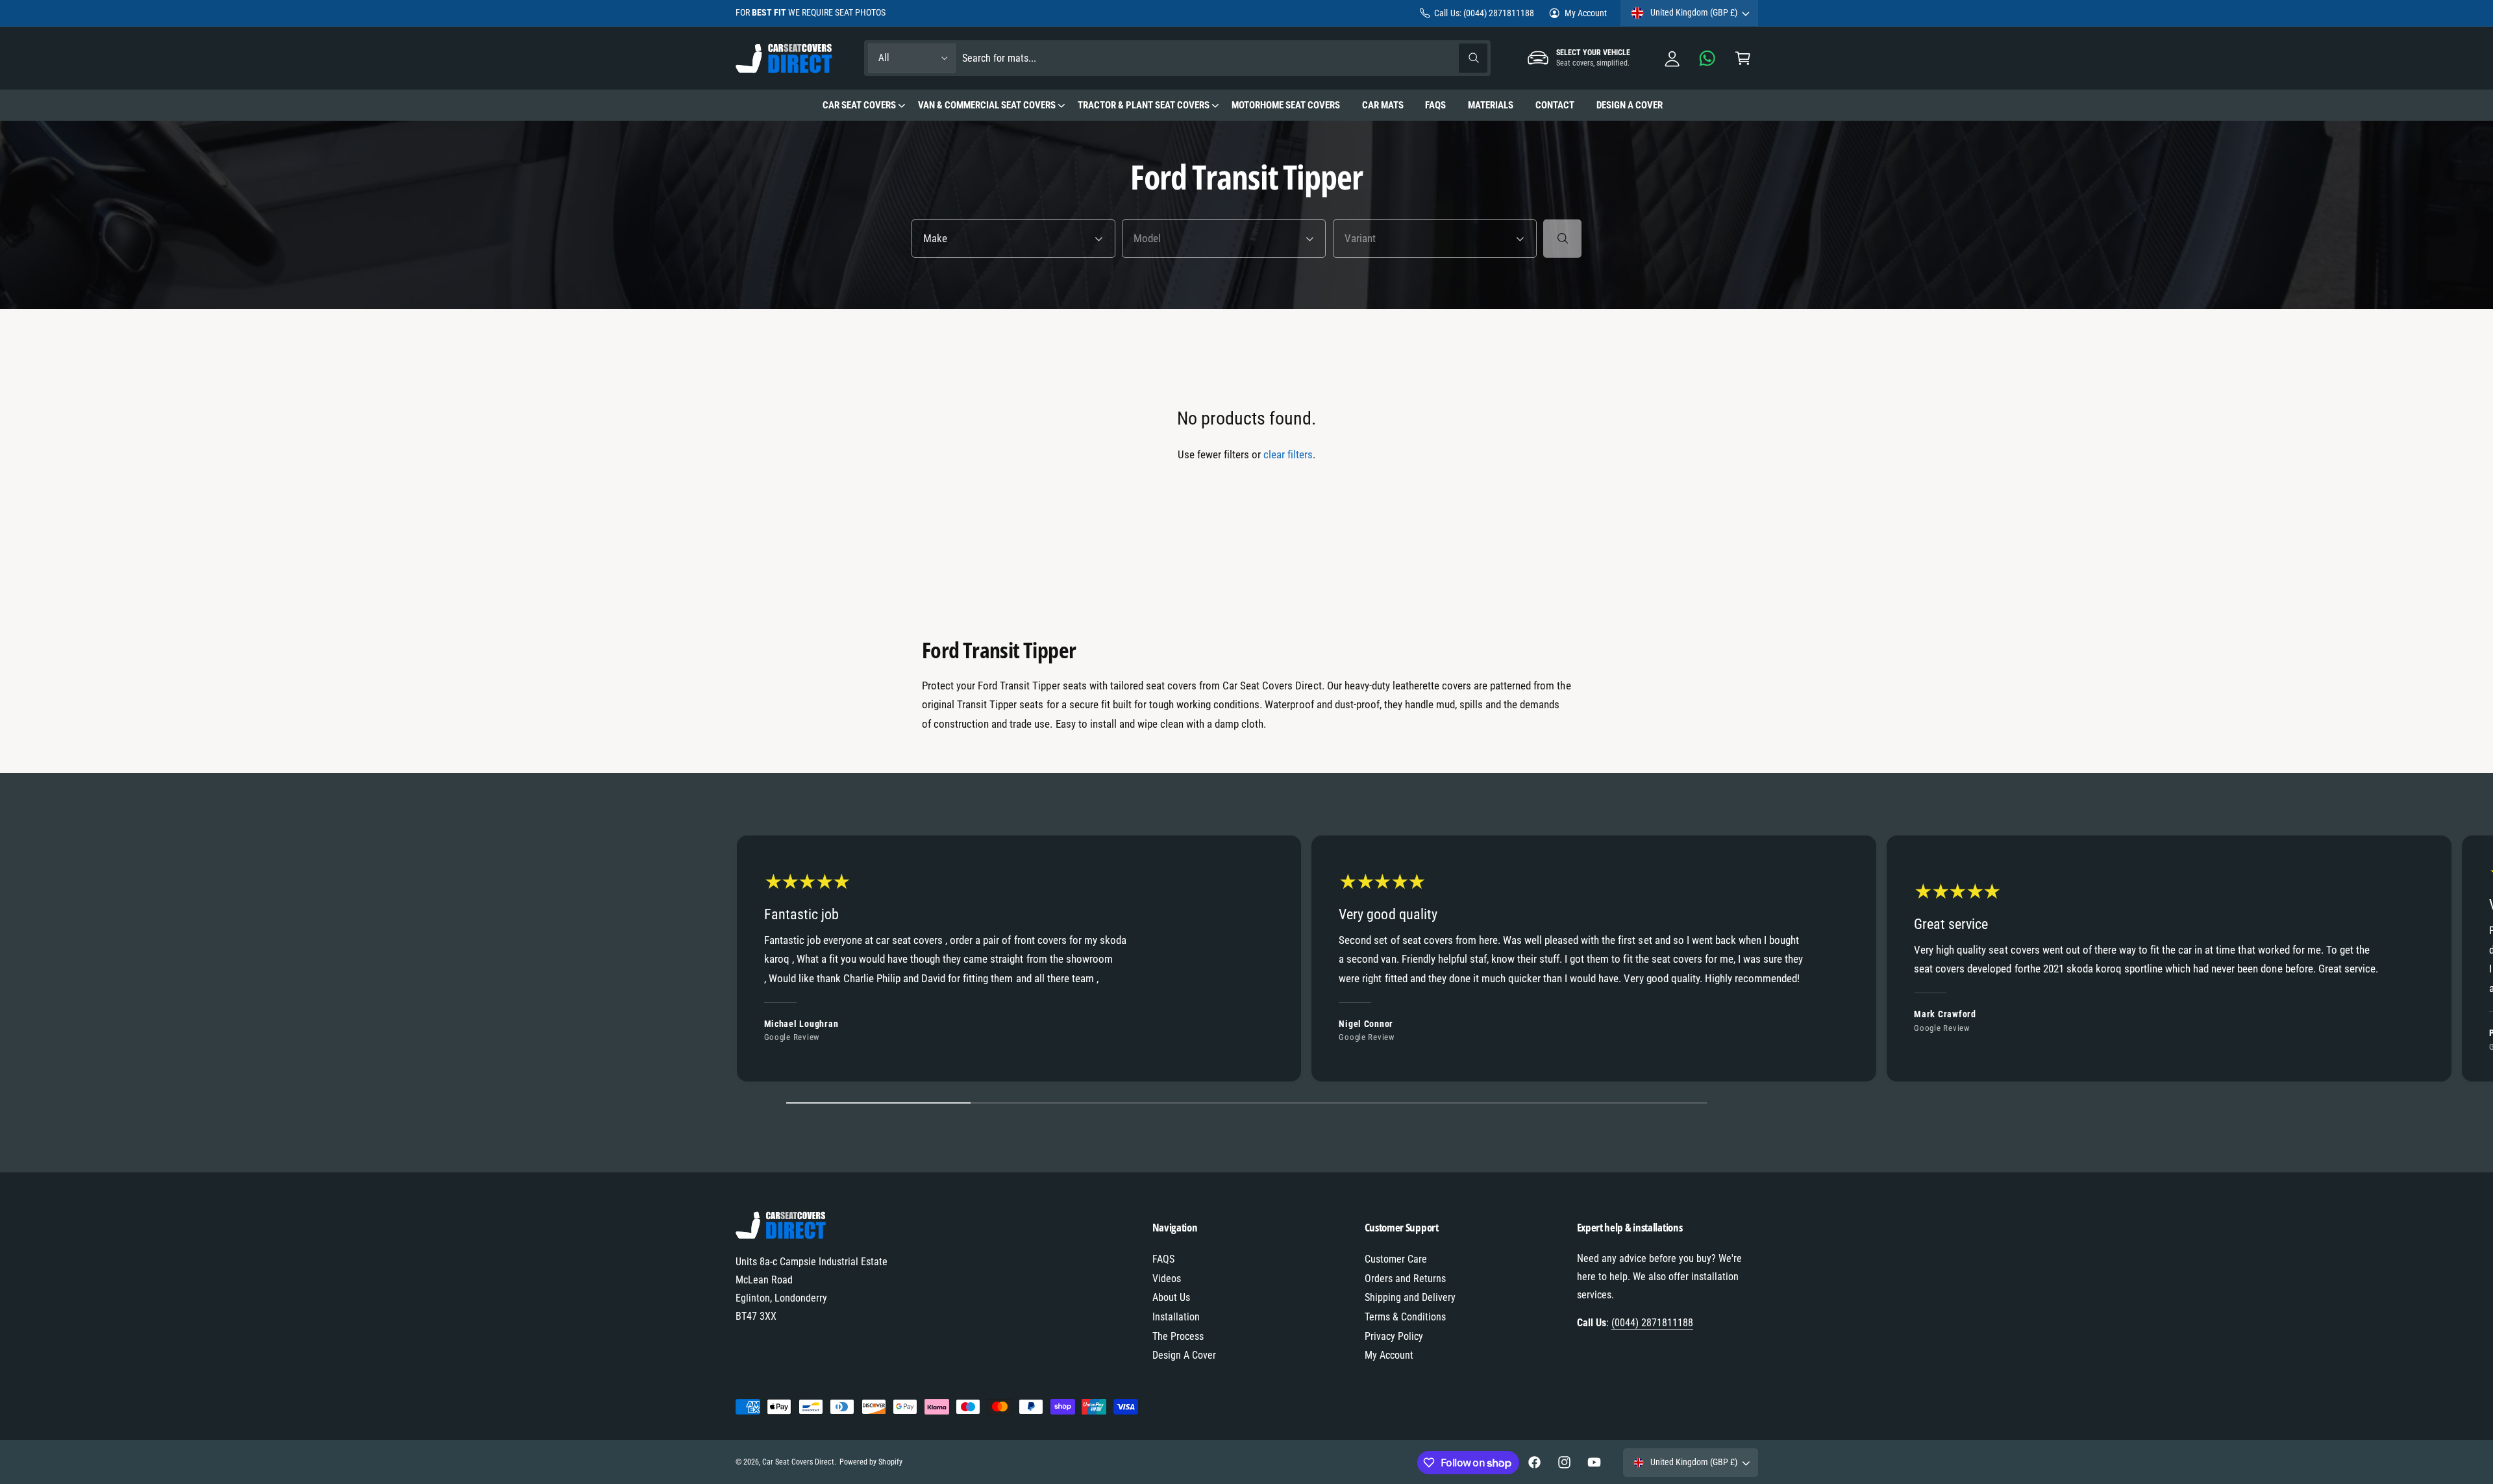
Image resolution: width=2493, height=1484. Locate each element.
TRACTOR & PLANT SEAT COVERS (1144, 105)
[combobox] (1225, 58)
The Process (1178, 1336)
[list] (1246, 962)
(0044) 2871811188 (1652, 1323)
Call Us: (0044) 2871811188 (1484, 13)
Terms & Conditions (1405, 1317)
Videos (1167, 1279)
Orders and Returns (1405, 1279)
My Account (1586, 13)
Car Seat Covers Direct (798, 1462)
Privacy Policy (1394, 1336)
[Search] (1562, 239)
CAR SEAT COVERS (859, 105)
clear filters (1288, 454)
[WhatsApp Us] (1708, 58)
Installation (1176, 1317)
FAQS (1163, 1259)
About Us (1171, 1297)
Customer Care (1396, 1259)
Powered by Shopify (871, 1462)
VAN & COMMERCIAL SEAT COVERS (987, 105)
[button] (1743, 58)
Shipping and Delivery (1410, 1297)
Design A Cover (1184, 1355)
